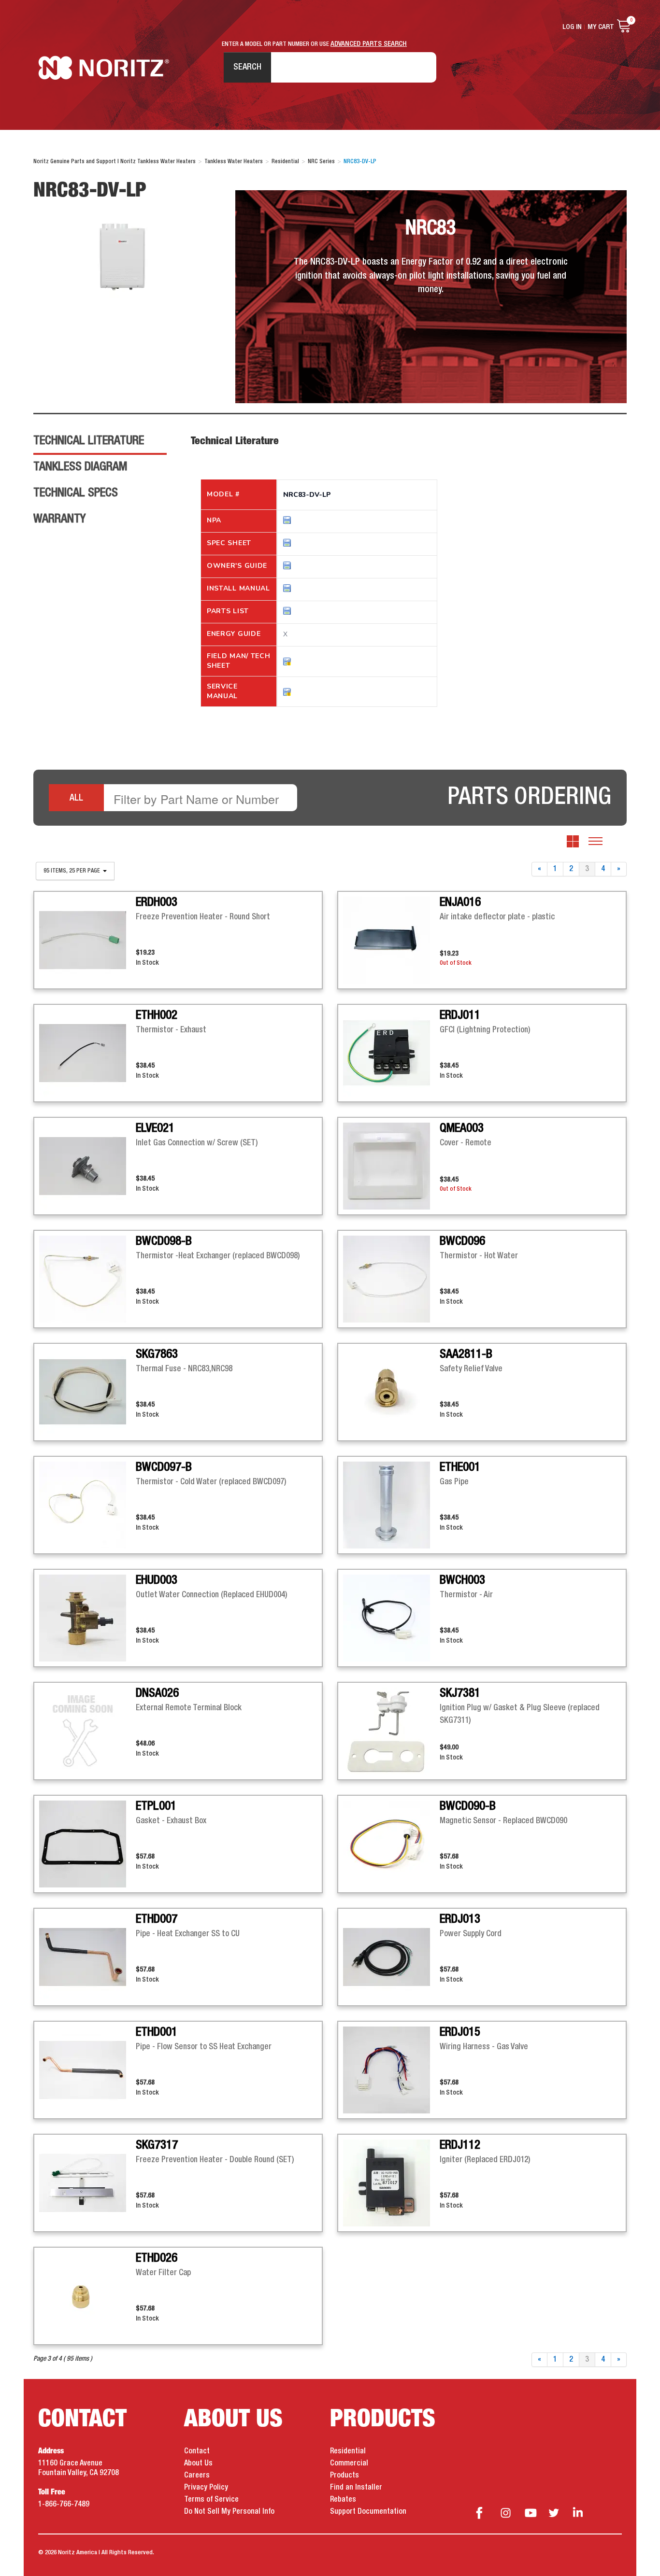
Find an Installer (356, 2488)
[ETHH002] (87, 1053)
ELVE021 (155, 1128)
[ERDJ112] (391, 2183)
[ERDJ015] (391, 2070)
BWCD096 (462, 1241)
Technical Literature (89, 441)
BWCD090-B (468, 1806)
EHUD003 (157, 1580)
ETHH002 (157, 1015)
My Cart (601, 27)
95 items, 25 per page (72, 871)
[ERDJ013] (391, 1957)
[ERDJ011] (391, 1053)
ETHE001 (460, 1467)
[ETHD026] (87, 2296)
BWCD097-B (164, 1467)
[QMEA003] (391, 1166)
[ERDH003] (87, 940)
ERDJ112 (460, 2145)
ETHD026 (157, 2258)
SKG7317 (157, 2145)
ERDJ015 (460, 2032)
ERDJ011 (460, 1015)
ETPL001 (156, 1806)
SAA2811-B (466, 1354)
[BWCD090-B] (391, 1844)
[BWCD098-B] (87, 1279)
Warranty (59, 519)
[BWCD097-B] (87, 1505)
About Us (198, 2463)
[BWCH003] (391, 1618)
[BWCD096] (391, 1279)
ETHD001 (157, 2032)
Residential (348, 2451)
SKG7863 (157, 1354)
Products (344, 2476)
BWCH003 (462, 1580)
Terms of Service (211, 2500)
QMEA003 (462, 1128)
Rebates (343, 2500)
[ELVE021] (87, 1166)
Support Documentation (368, 2512)
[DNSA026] (87, 1731)
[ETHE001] (391, 1505)
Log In (572, 27)
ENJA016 (460, 902)
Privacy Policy (206, 2488)
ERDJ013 (460, 1919)
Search (247, 67)
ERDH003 (157, 902)
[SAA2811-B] (391, 1392)
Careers (197, 2476)
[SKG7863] (87, 1392)
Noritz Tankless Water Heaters (104, 68)
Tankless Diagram (80, 467)
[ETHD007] (87, 1957)
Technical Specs (76, 493)
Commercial (349, 2463)
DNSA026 (157, 1693)
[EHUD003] (87, 1618)
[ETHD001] (87, 2070)
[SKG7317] (87, 2183)
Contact (197, 2451)
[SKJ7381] (391, 1731)
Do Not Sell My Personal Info (229, 2512)
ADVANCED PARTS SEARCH (369, 44)
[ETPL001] (87, 1844)
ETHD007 (157, 1919)
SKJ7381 (460, 1693)
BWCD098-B (164, 1241)
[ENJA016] (391, 940)
